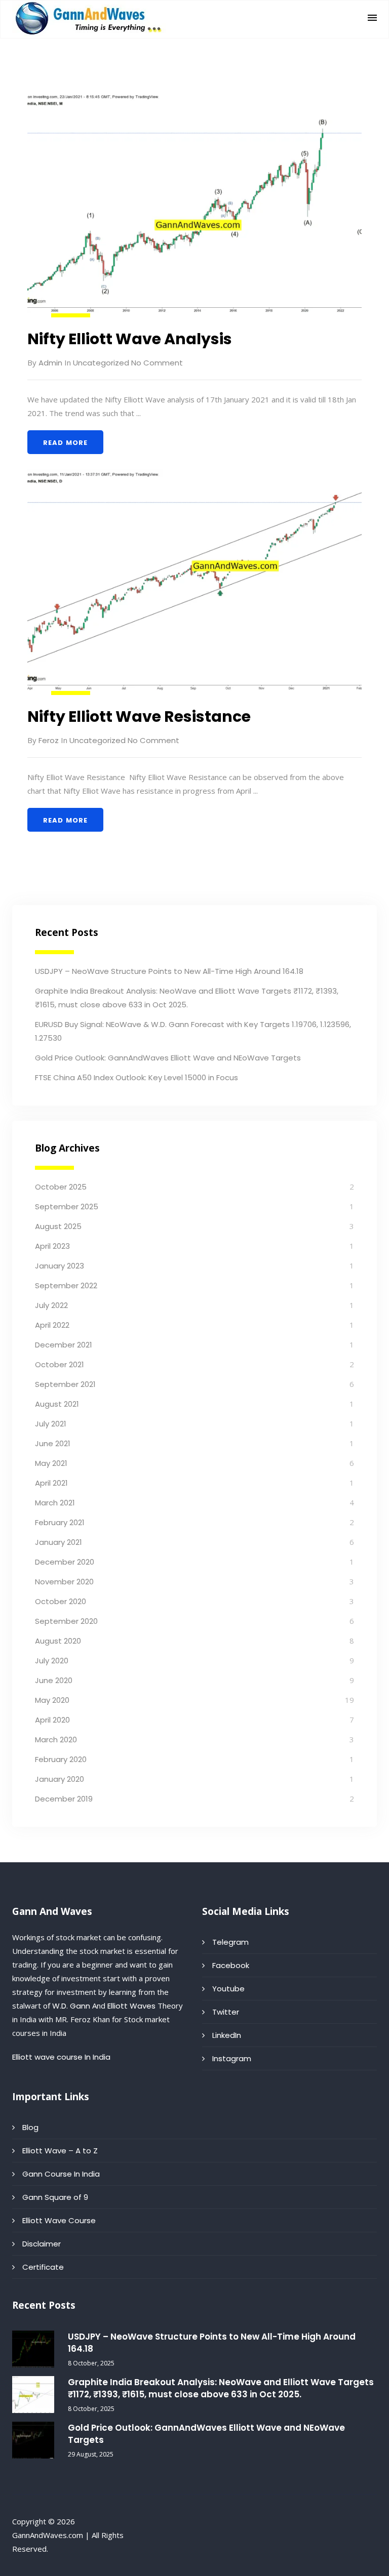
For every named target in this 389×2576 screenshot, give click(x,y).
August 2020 (58, 1641)
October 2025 (61, 1187)
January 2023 (60, 1266)
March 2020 (56, 1740)
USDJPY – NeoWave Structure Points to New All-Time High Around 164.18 (169, 971)
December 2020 (65, 1562)
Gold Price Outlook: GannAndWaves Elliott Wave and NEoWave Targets (168, 1058)
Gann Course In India (61, 2174)
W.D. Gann (71, 2006)
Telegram (230, 1942)
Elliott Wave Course (59, 2220)
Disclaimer (42, 2244)
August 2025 (58, 1226)
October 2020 (61, 1601)
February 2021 (60, 1522)
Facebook (231, 1965)
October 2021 (60, 1364)
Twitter (226, 2012)
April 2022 (52, 1325)
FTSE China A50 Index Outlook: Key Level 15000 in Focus (137, 1077)
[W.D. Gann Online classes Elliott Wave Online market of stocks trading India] (90, 18)
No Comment (156, 363)
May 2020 (52, 1700)
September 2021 (65, 1384)
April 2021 (51, 1483)
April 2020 (52, 1720)
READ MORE (65, 443)
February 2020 (61, 1759)
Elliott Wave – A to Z (60, 2151)
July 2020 (52, 1661)
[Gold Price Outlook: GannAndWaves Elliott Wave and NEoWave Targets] (33, 2440)
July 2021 (51, 1424)
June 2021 (53, 1443)
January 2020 (60, 1779)
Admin (50, 363)
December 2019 (64, 1799)
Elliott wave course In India (61, 2057)
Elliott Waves (131, 2006)
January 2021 (59, 1542)
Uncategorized (101, 363)
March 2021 (55, 1503)
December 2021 (64, 1345)
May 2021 (51, 1463)
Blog (30, 2127)
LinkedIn (227, 2035)
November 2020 (64, 1582)
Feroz (49, 740)
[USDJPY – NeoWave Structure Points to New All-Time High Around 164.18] (33, 2349)
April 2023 (52, 1246)
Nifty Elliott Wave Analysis (130, 339)
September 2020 (66, 1621)
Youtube (228, 1989)
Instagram (232, 2058)
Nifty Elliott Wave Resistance (139, 717)
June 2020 (54, 1680)
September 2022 (66, 1285)
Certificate (43, 2267)
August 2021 (57, 1404)
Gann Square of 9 (55, 2197)
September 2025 (67, 1207)
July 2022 (51, 1305)
